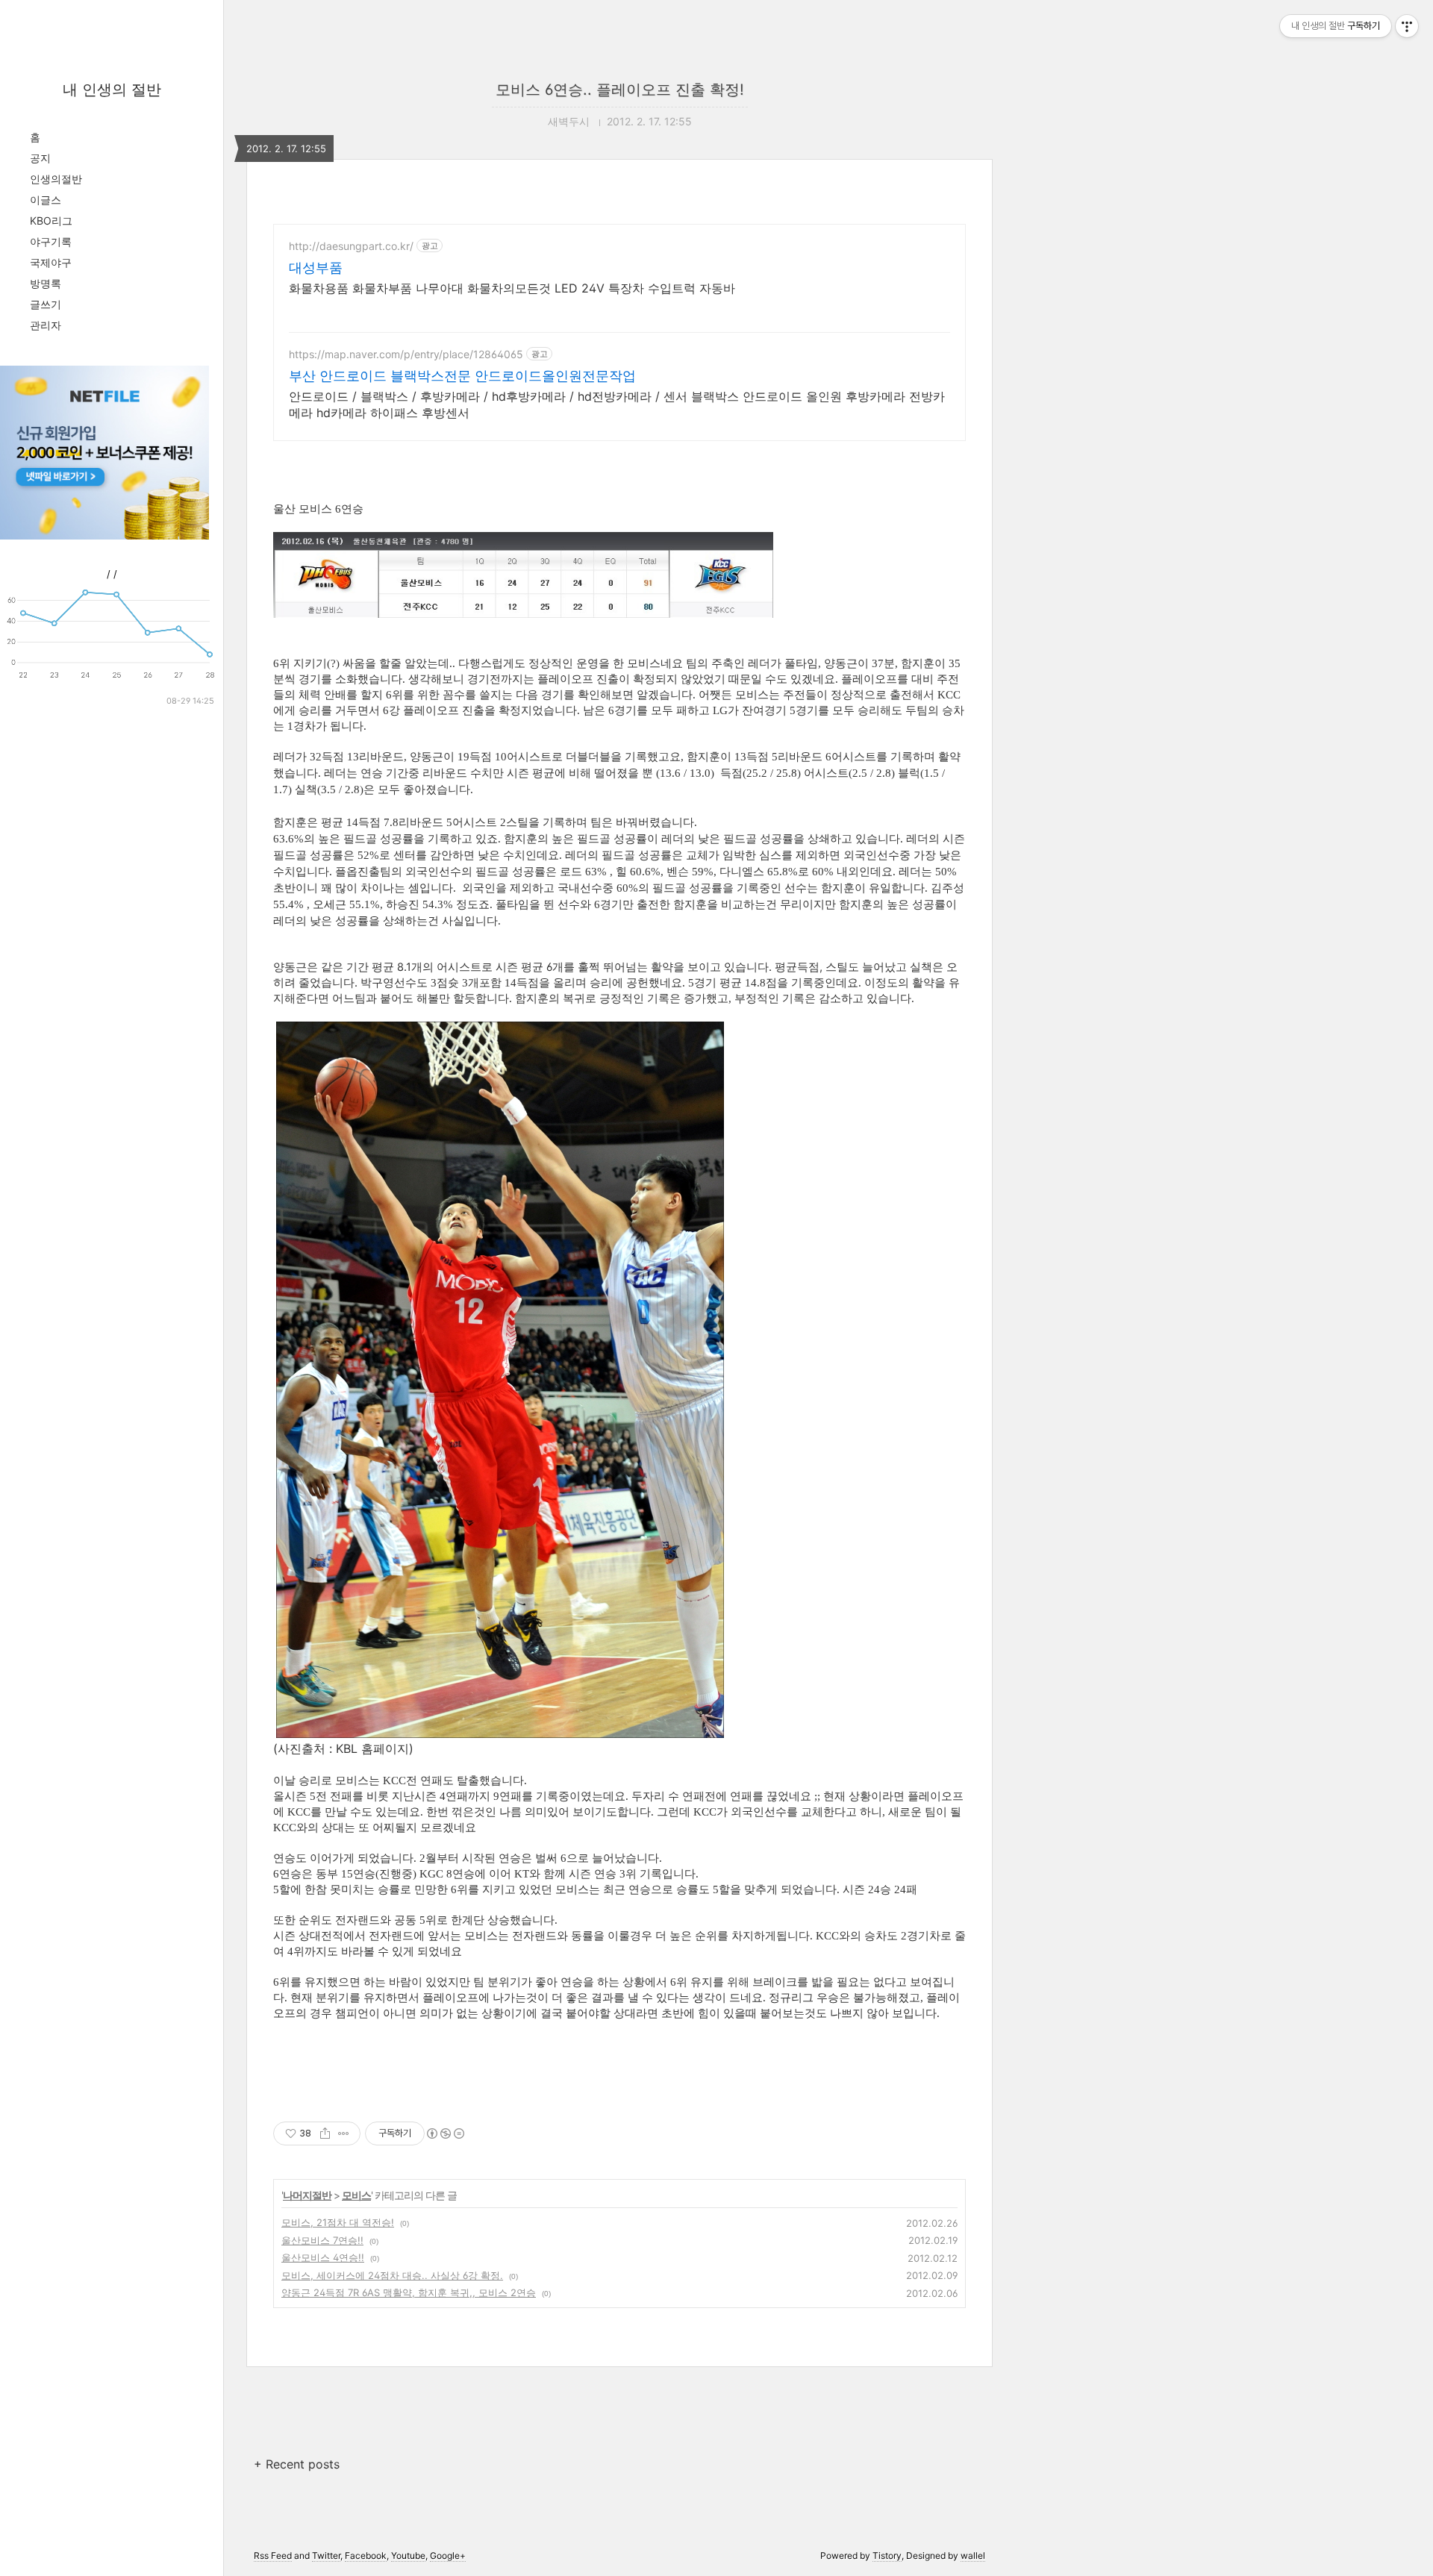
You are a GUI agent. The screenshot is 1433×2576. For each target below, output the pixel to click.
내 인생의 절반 (112, 90)
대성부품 (316, 268)
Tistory (887, 2555)
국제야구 (51, 262)
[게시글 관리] (344, 2133)
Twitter (326, 2555)
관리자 (46, 325)
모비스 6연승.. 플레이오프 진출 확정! (620, 90)
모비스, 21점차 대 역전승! (338, 2222)
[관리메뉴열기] (1407, 26)
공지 (40, 158)
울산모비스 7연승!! (322, 2240)
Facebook (366, 2555)
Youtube (408, 2555)
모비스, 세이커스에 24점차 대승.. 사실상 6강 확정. (392, 2275)
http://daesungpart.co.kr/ (351, 246)
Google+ (448, 2555)
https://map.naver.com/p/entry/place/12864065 (406, 354)
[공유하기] (325, 2133)
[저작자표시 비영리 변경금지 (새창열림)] (445, 2133)
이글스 (46, 200)
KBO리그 (51, 221)
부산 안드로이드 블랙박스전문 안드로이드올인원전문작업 (462, 376)
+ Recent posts (297, 2464)
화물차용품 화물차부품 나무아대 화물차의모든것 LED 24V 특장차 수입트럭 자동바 (512, 288)
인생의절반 (56, 179)
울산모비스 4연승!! (323, 2257)
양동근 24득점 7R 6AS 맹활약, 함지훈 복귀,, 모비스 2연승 (409, 2292)
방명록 (46, 283)
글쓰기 (46, 304)
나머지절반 (307, 2195)
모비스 (356, 2195)
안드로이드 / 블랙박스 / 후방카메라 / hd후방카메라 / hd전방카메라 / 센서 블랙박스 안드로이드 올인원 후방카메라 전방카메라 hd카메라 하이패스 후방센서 (617, 404)
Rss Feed (273, 2555)
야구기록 (51, 241)
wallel (973, 2555)
